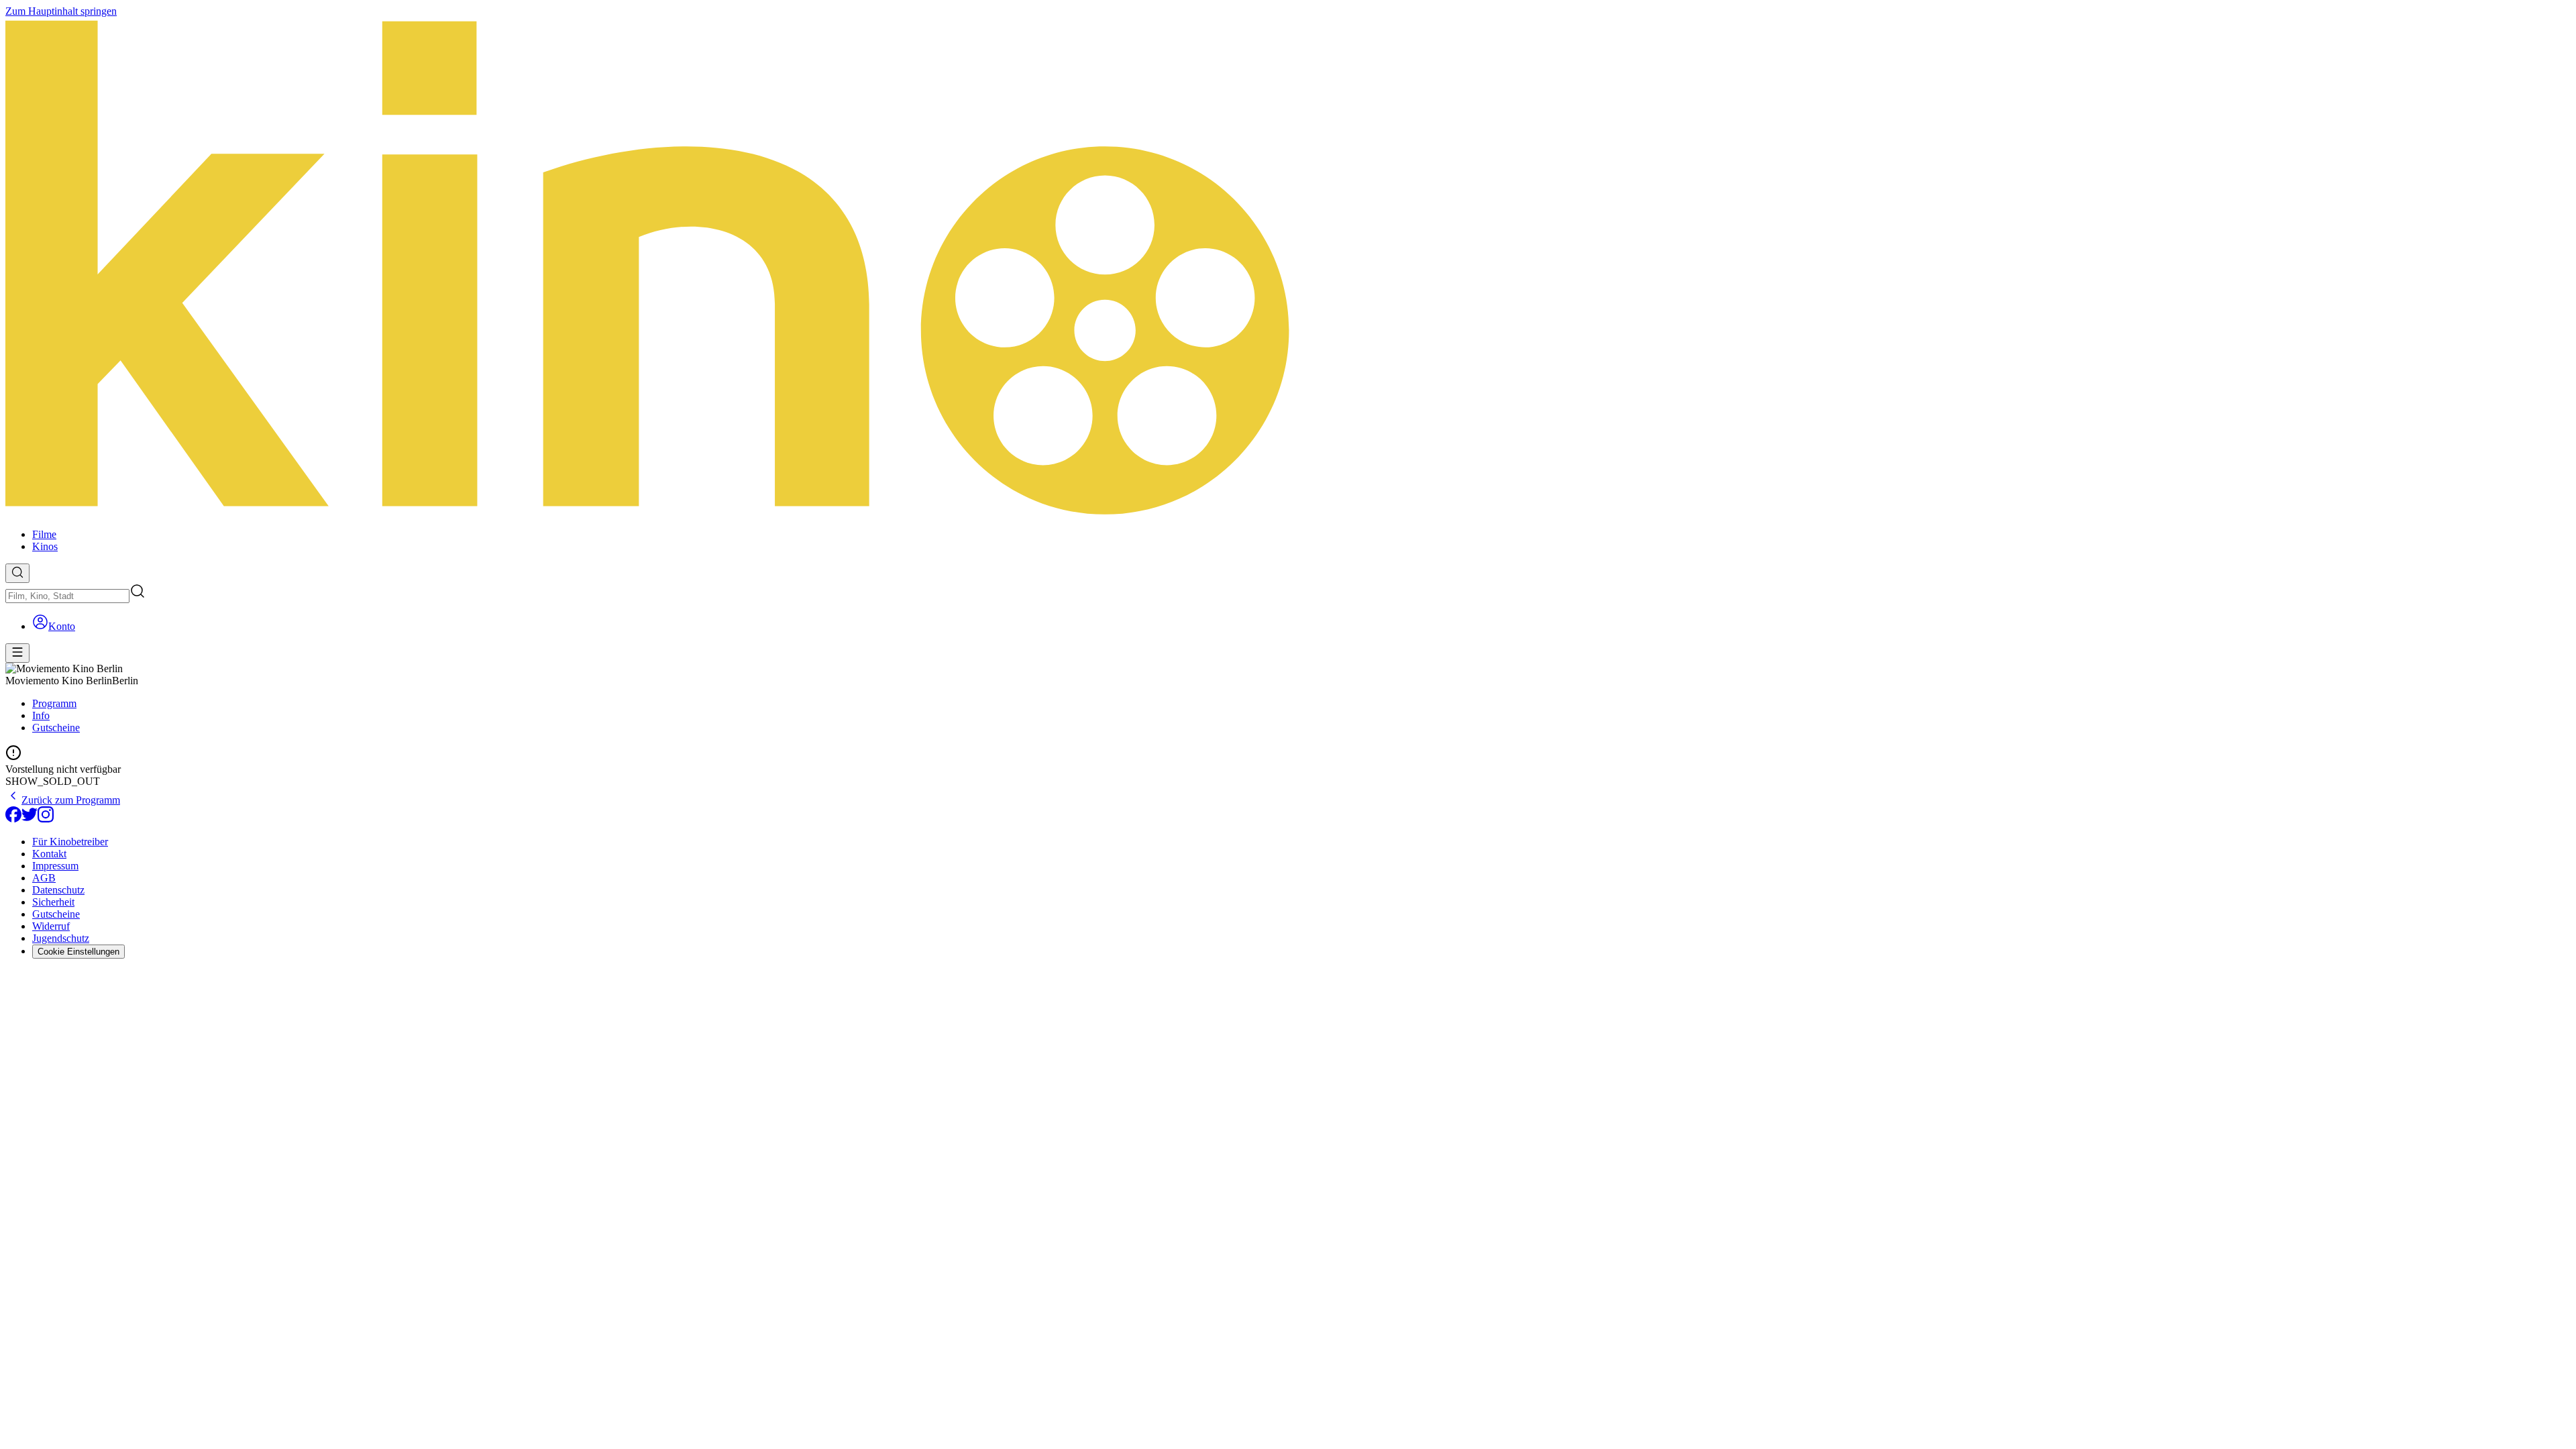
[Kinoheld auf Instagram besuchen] (46, 819)
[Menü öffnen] (17, 653)
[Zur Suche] (17, 573)
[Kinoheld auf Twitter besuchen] (30, 819)
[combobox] (67, 596)
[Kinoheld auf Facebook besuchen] (13, 819)
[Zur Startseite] (1288, 268)
